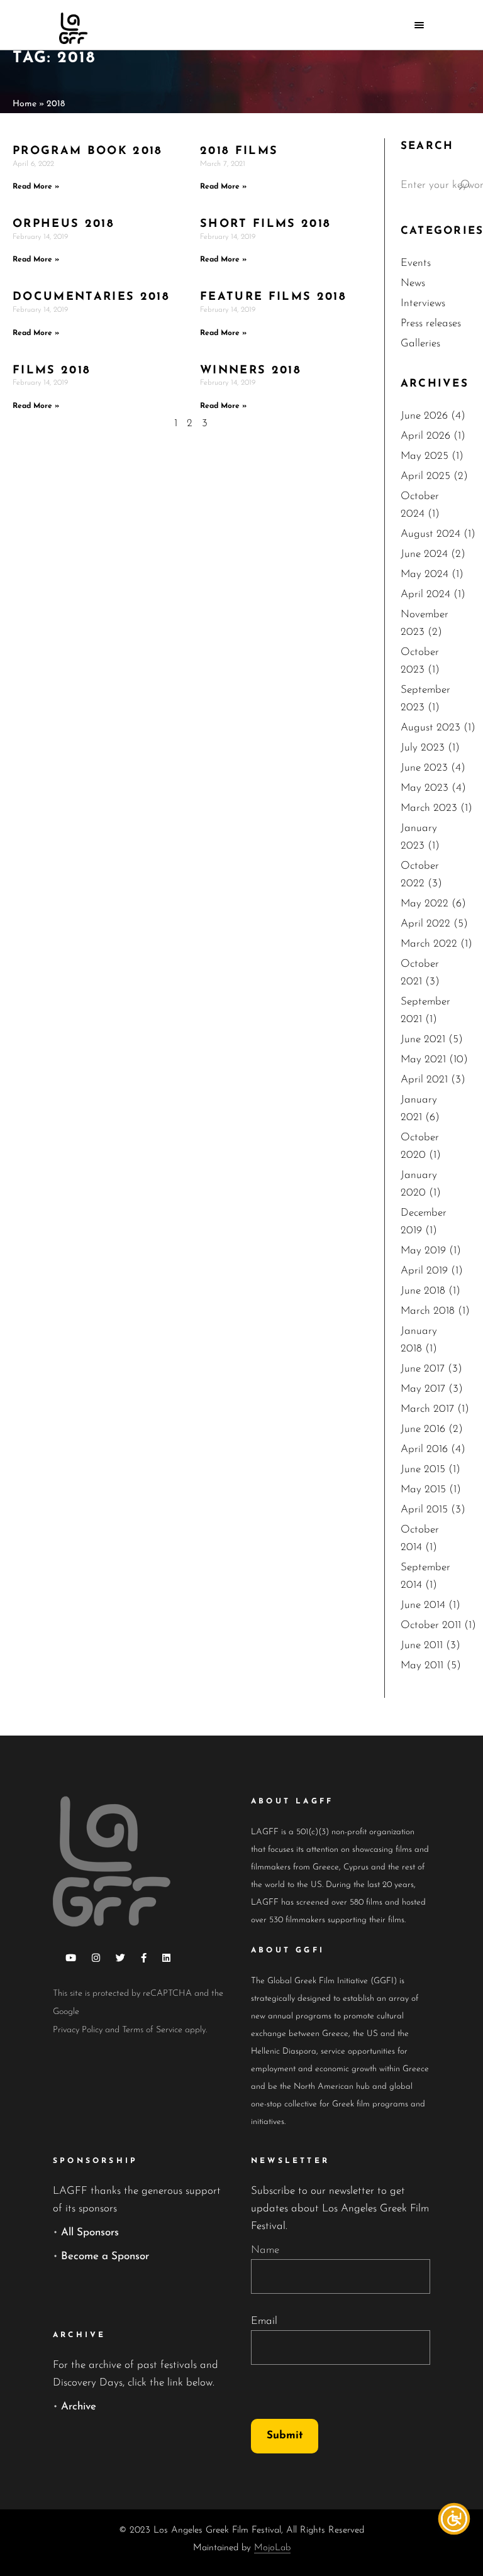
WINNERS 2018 (251, 371)
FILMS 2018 (52, 371)
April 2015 (424, 1510)
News (413, 283)
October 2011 (431, 1625)
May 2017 (423, 1389)
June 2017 (423, 1369)
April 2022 (425, 924)
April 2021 (424, 1080)
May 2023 (425, 788)
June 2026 (424, 416)
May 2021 (423, 1060)
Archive (79, 2407)
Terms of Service (152, 2030)
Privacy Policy (78, 2030)
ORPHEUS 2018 (64, 224)
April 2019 (424, 1271)
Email (264, 2321)
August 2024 (430, 534)
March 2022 (429, 944)
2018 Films (239, 151)
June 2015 (423, 1469)
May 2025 (425, 456)
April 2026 (425, 436)
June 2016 (423, 1429)
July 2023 (423, 748)
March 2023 (429, 808)
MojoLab (272, 2548)
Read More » (36, 187)
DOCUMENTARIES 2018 (91, 297)
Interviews (423, 303)
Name (265, 2250)
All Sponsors (90, 2232)
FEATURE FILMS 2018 (273, 297)
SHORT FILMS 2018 (265, 224)
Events (416, 263)
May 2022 (425, 904)
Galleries (420, 344)
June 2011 (422, 1645)
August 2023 (430, 728)
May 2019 (423, 1251)
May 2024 (425, 574)
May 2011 (422, 1665)
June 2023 (424, 768)
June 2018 (423, 1291)
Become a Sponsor (105, 2256)
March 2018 (428, 1311)
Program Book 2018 (88, 151)
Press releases (431, 323)
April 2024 (425, 594)
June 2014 (423, 1605)
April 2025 (425, 476)
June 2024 (424, 554)
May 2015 (423, 1489)
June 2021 (423, 1039)
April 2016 (424, 1449)
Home (25, 104)
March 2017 (427, 1409)
